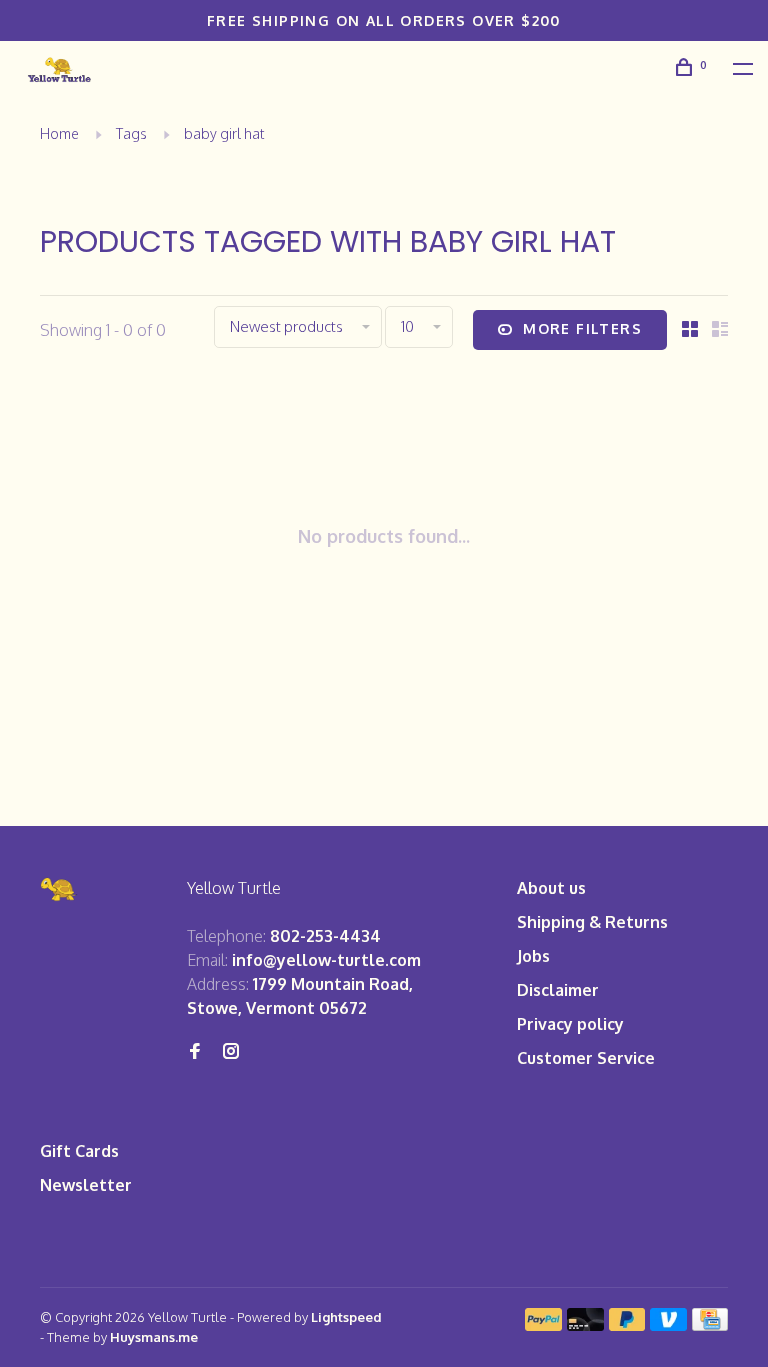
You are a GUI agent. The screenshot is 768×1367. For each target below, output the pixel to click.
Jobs (533, 956)
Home (59, 133)
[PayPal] (543, 1325)
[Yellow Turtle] (59, 889)
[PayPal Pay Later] (627, 1325)
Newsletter (86, 1185)
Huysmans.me (154, 1337)
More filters (582, 328)
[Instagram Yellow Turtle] (231, 1052)
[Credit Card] (710, 1325)
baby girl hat (224, 133)
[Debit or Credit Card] (585, 1325)
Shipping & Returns (592, 922)
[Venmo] (668, 1325)
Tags (131, 133)
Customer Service (586, 1058)
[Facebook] (195, 1052)
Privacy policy (570, 1024)
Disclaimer (558, 990)
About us (551, 888)
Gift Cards (79, 1151)
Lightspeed (346, 1317)
